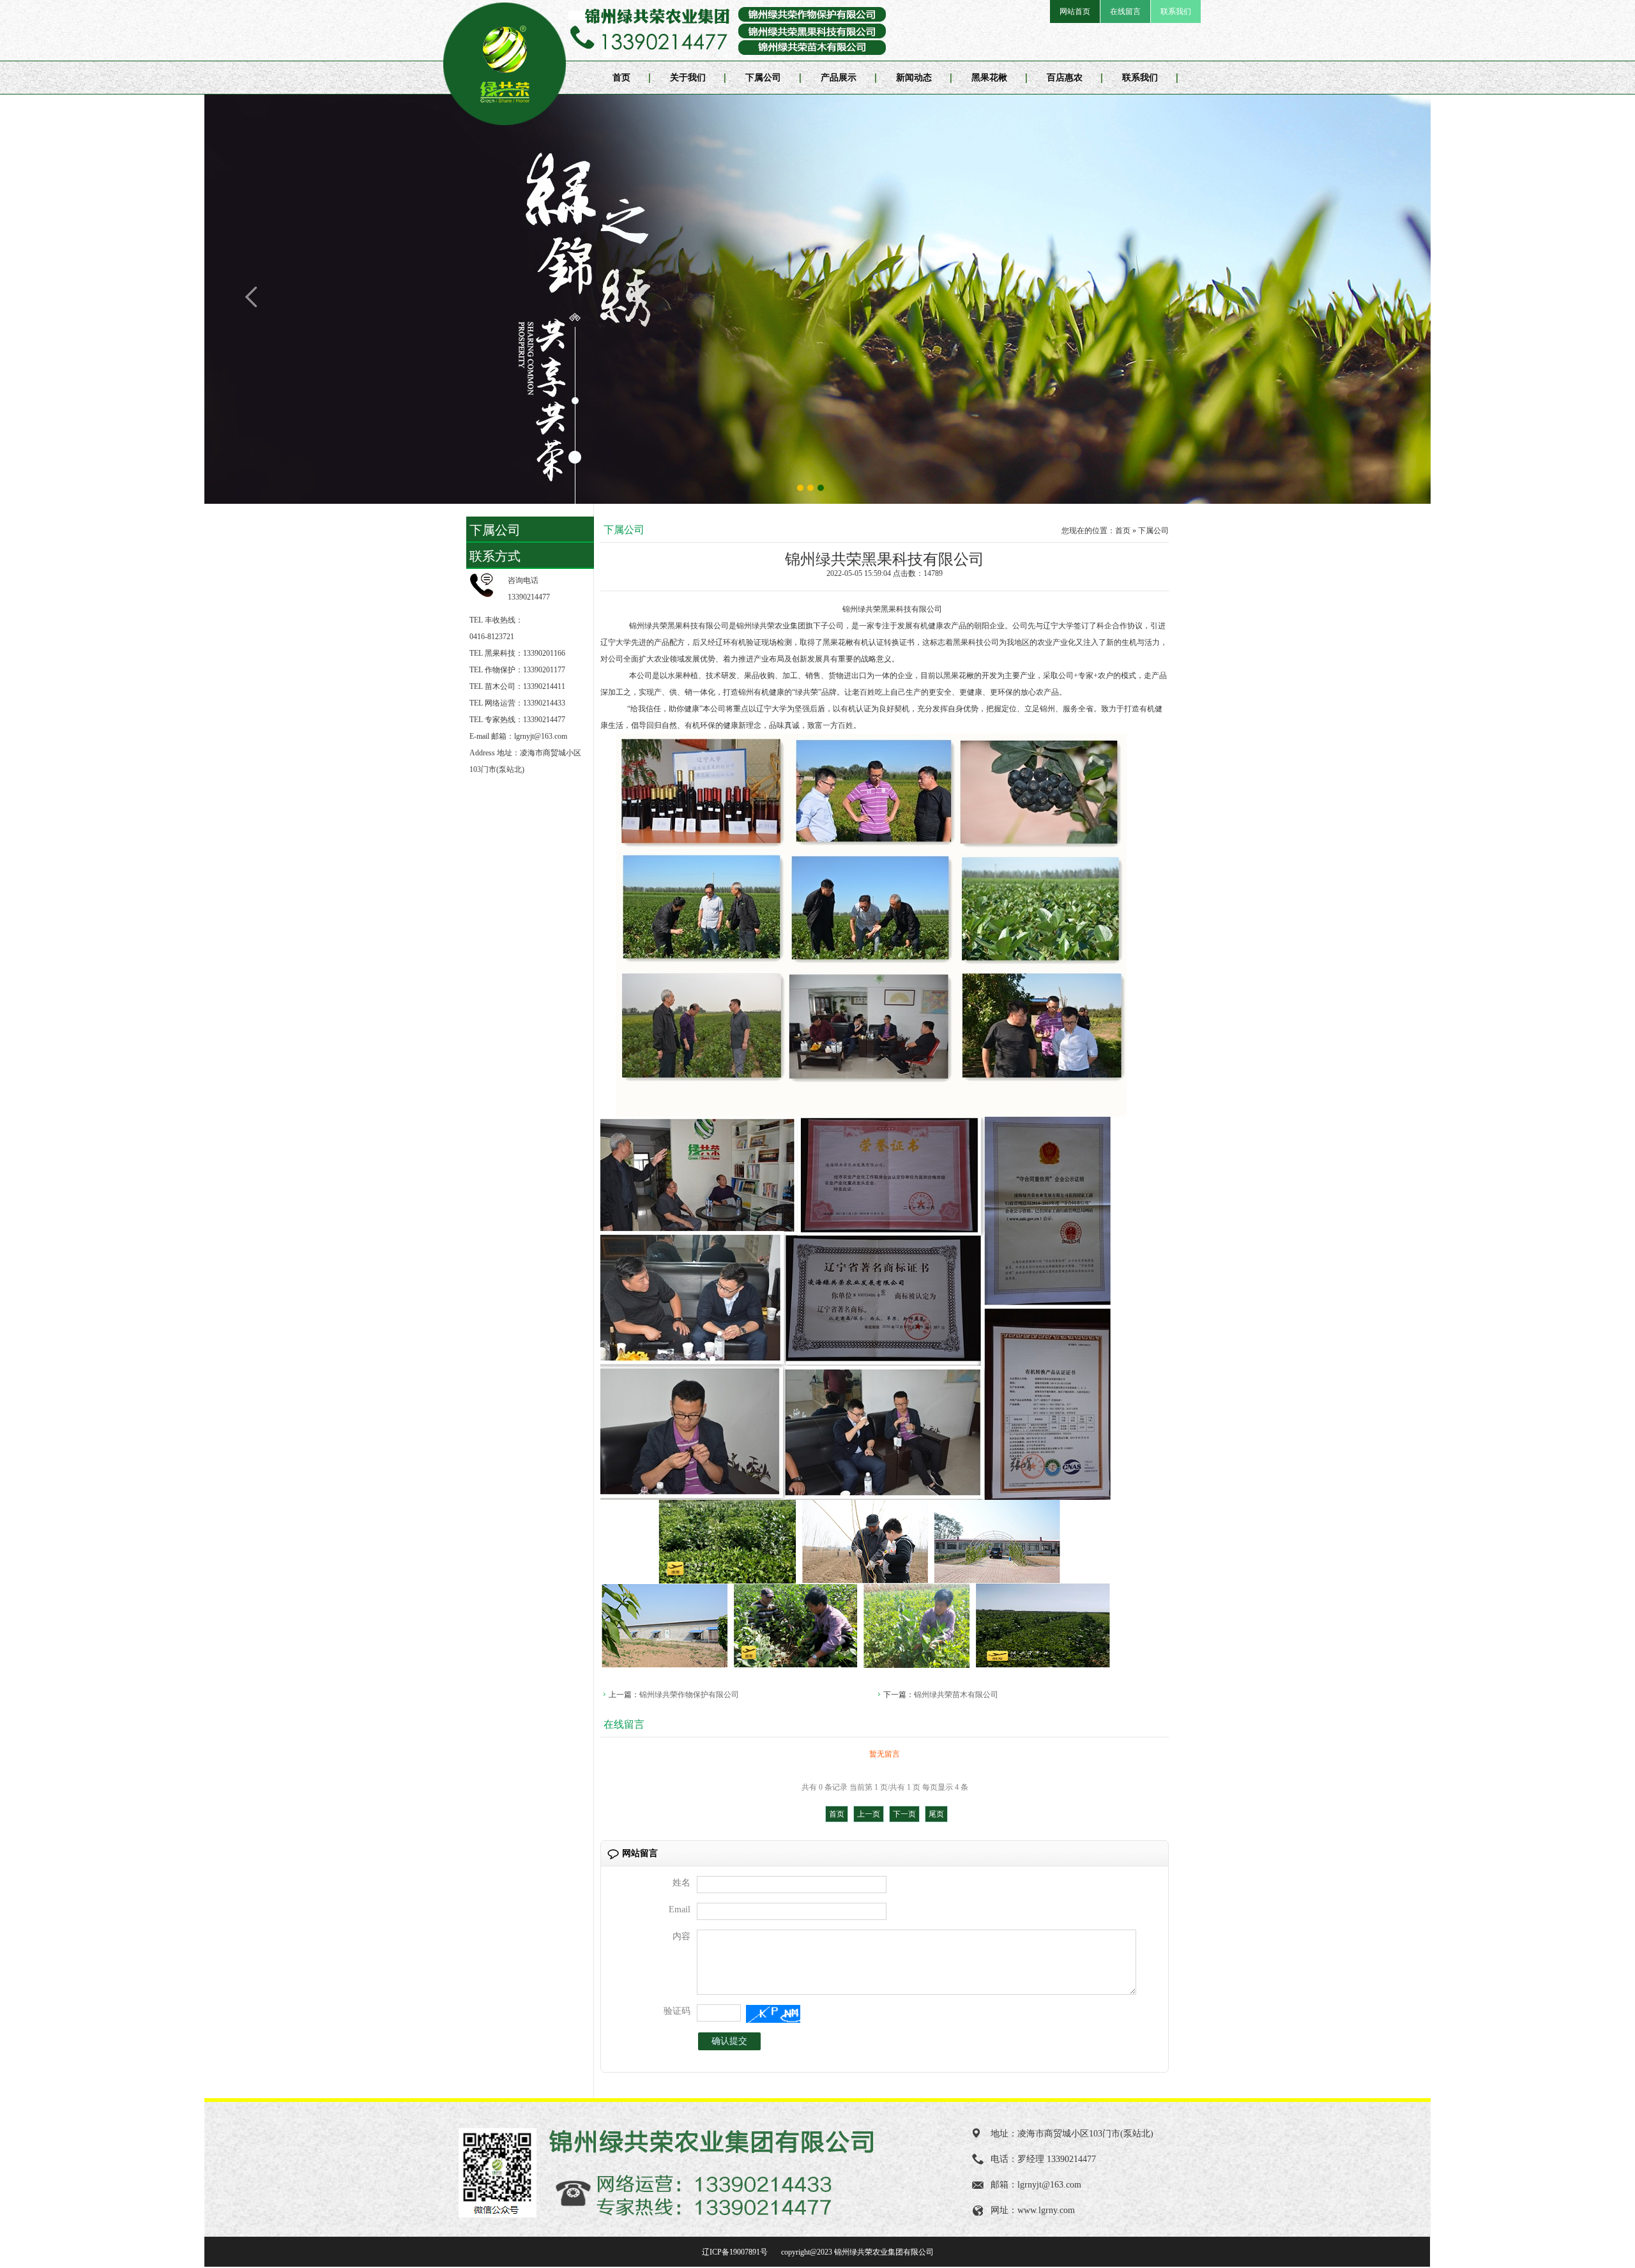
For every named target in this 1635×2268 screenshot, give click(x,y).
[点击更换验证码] (773, 2014)
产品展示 (839, 78)
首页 (621, 78)
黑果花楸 (989, 78)
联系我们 (1176, 11)
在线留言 (1125, 11)
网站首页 (1075, 11)
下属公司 (763, 78)
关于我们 (688, 78)
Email (680, 1909)
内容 (681, 1936)
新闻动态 (914, 78)
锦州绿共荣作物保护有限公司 (689, 1695)
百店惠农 (1065, 78)
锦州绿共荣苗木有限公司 (956, 1695)
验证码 (677, 2011)
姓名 (681, 1883)
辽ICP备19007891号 (736, 2252)
